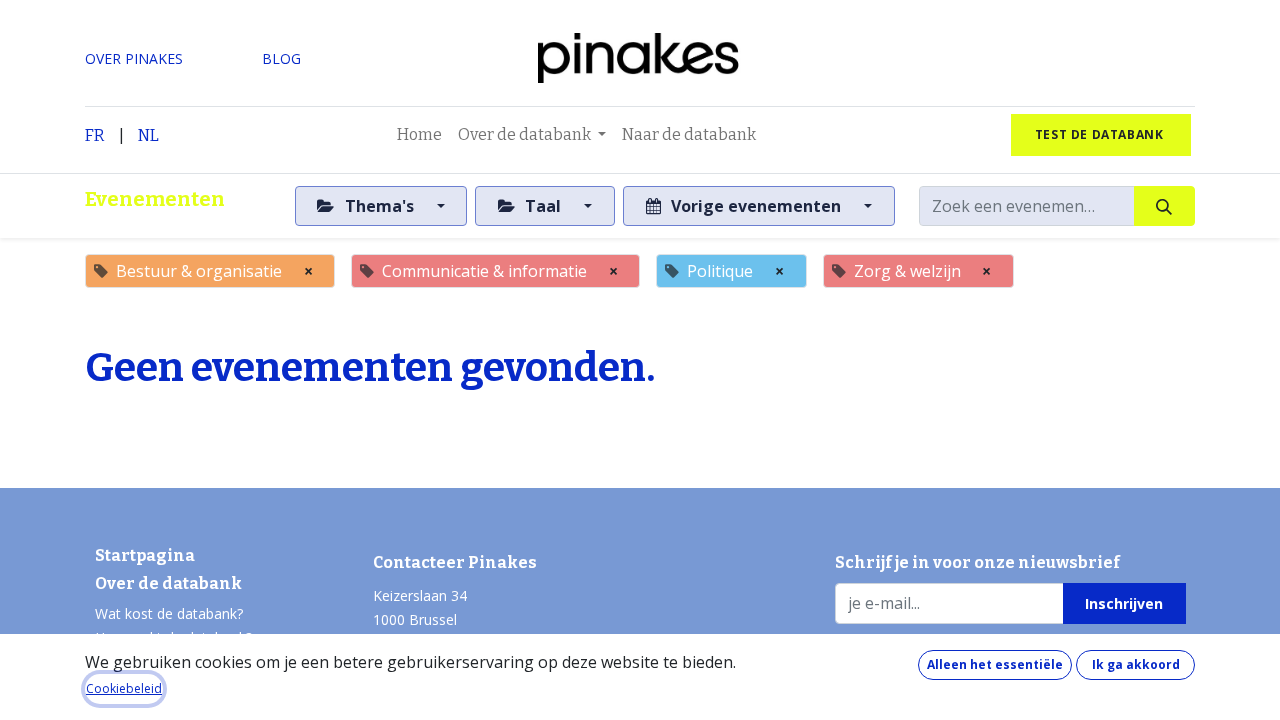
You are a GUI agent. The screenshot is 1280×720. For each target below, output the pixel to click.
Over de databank (168, 583)
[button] (1124, 603)
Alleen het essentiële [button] (995, 664)
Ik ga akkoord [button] (1136, 664)
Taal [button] (543, 206)
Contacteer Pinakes (455, 562)
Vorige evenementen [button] (756, 206)
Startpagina (145, 555)
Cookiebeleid (124, 688)
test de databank (1101, 134)
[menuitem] (419, 135)
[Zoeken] (1164, 206)
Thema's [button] (379, 206)
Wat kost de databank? (169, 613)
